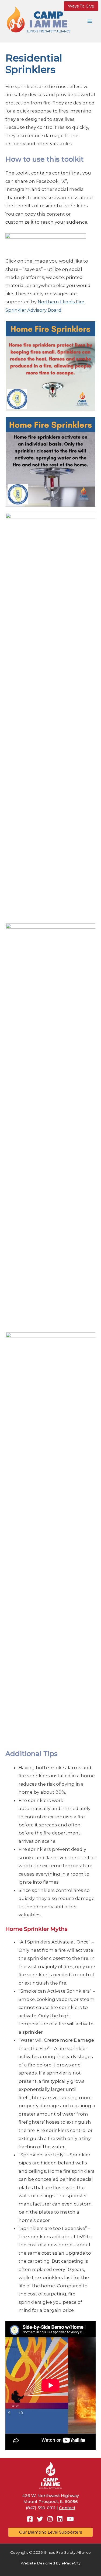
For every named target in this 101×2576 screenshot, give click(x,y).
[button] (81, 6)
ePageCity (71, 2563)
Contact (67, 2508)
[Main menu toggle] (90, 21)
